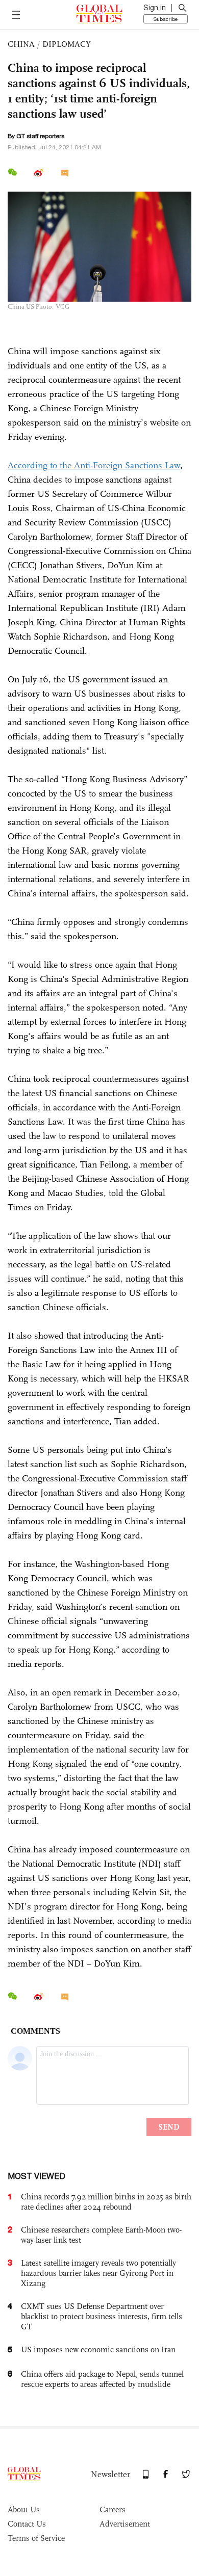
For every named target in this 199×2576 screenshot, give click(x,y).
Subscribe (166, 19)
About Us (24, 2509)
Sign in (155, 8)
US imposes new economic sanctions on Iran (98, 2349)
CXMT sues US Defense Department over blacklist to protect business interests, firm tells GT (102, 2316)
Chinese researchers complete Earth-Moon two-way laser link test (101, 2235)
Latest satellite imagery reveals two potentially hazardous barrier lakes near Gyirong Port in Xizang (98, 2273)
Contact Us (27, 2524)
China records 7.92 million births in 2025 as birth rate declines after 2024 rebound (106, 2202)
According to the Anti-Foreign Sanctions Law (94, 465)
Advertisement (125, 2524)
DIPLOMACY (67, 44)
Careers (113, 2509)
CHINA (21, 44)
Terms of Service (36, 2538)
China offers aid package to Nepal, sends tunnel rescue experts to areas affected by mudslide (102, 2379)
